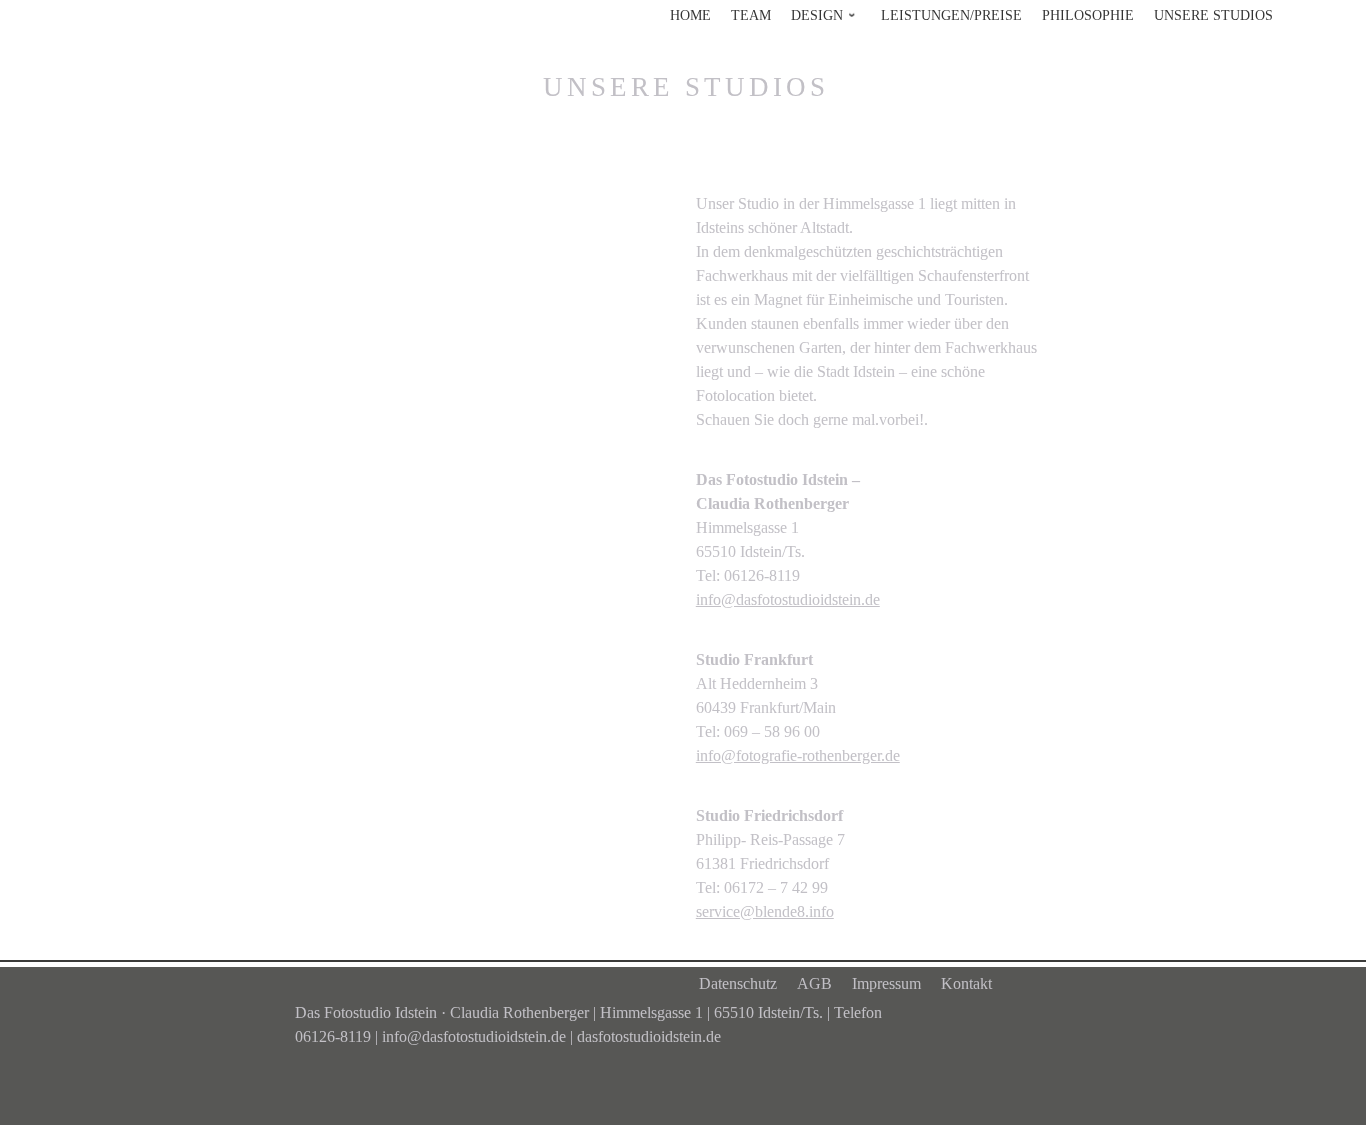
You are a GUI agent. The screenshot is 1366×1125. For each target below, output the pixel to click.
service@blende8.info (765, 911)
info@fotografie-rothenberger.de (798, 755)
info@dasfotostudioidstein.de (788, 599)
